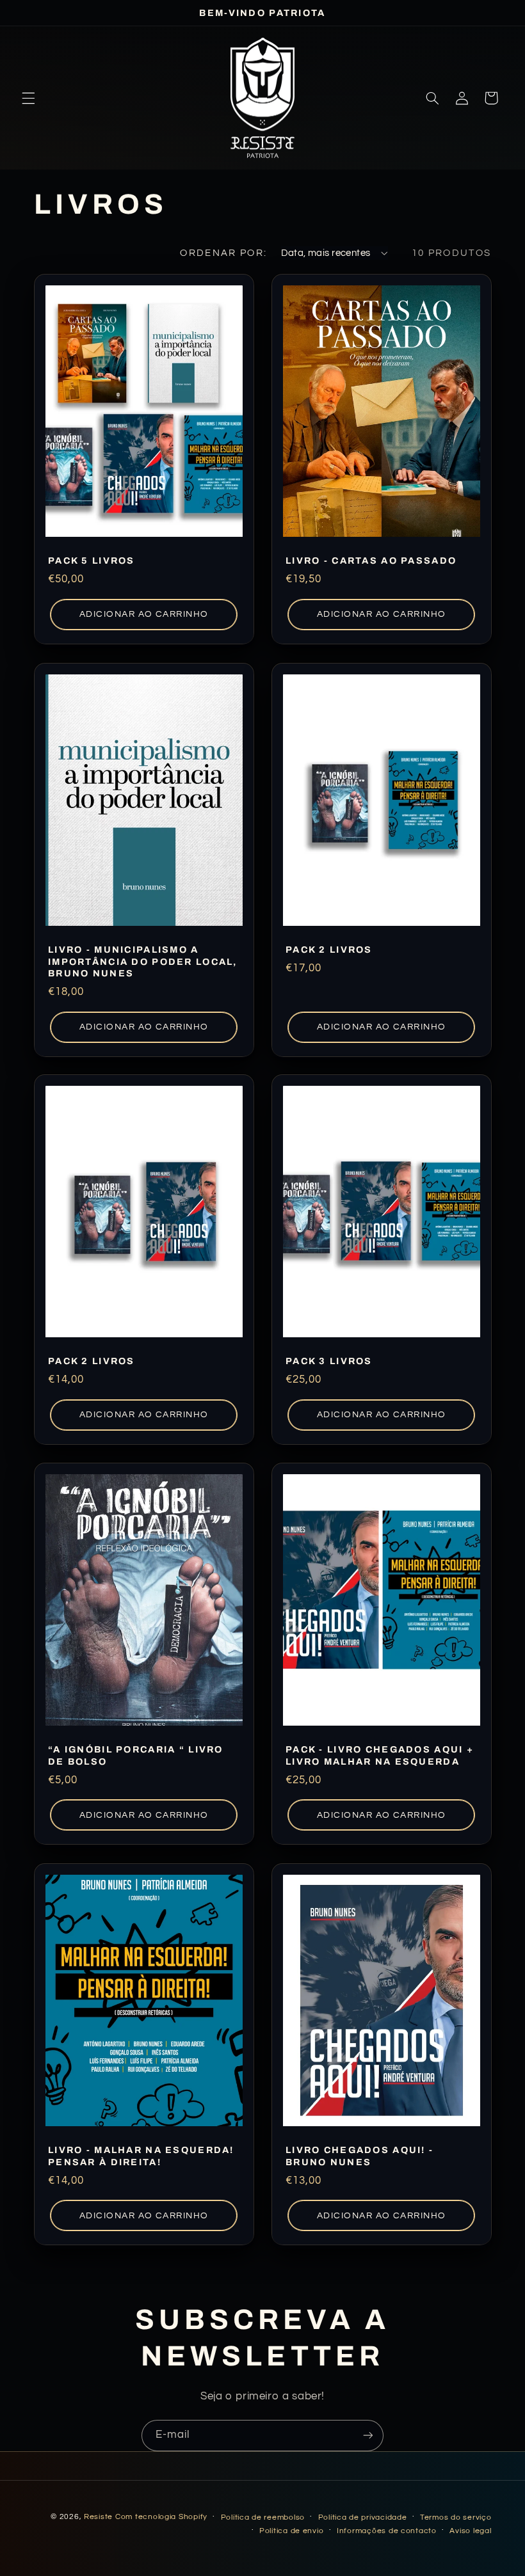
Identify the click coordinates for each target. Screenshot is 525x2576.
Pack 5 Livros (92, 561)
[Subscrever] (368, 2436)
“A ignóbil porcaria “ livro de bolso (136, 1756)
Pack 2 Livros (329, 950)
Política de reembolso (263, 2517)
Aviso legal (470, 2531)
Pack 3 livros (329, 1362)
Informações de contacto (387, 2531)
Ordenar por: (223, 253)
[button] (28, 98)
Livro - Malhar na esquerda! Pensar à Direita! (141, 2156)
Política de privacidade (363, 2517)
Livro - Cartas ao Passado (371, 561)
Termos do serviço (456, 2517)
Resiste (98, 2517)
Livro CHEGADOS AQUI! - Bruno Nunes (359, 2156)
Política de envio (292, 2531)
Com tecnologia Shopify (161, 2517)
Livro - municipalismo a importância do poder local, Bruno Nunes (143, 961)
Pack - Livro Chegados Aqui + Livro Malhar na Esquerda (380, 1756)
